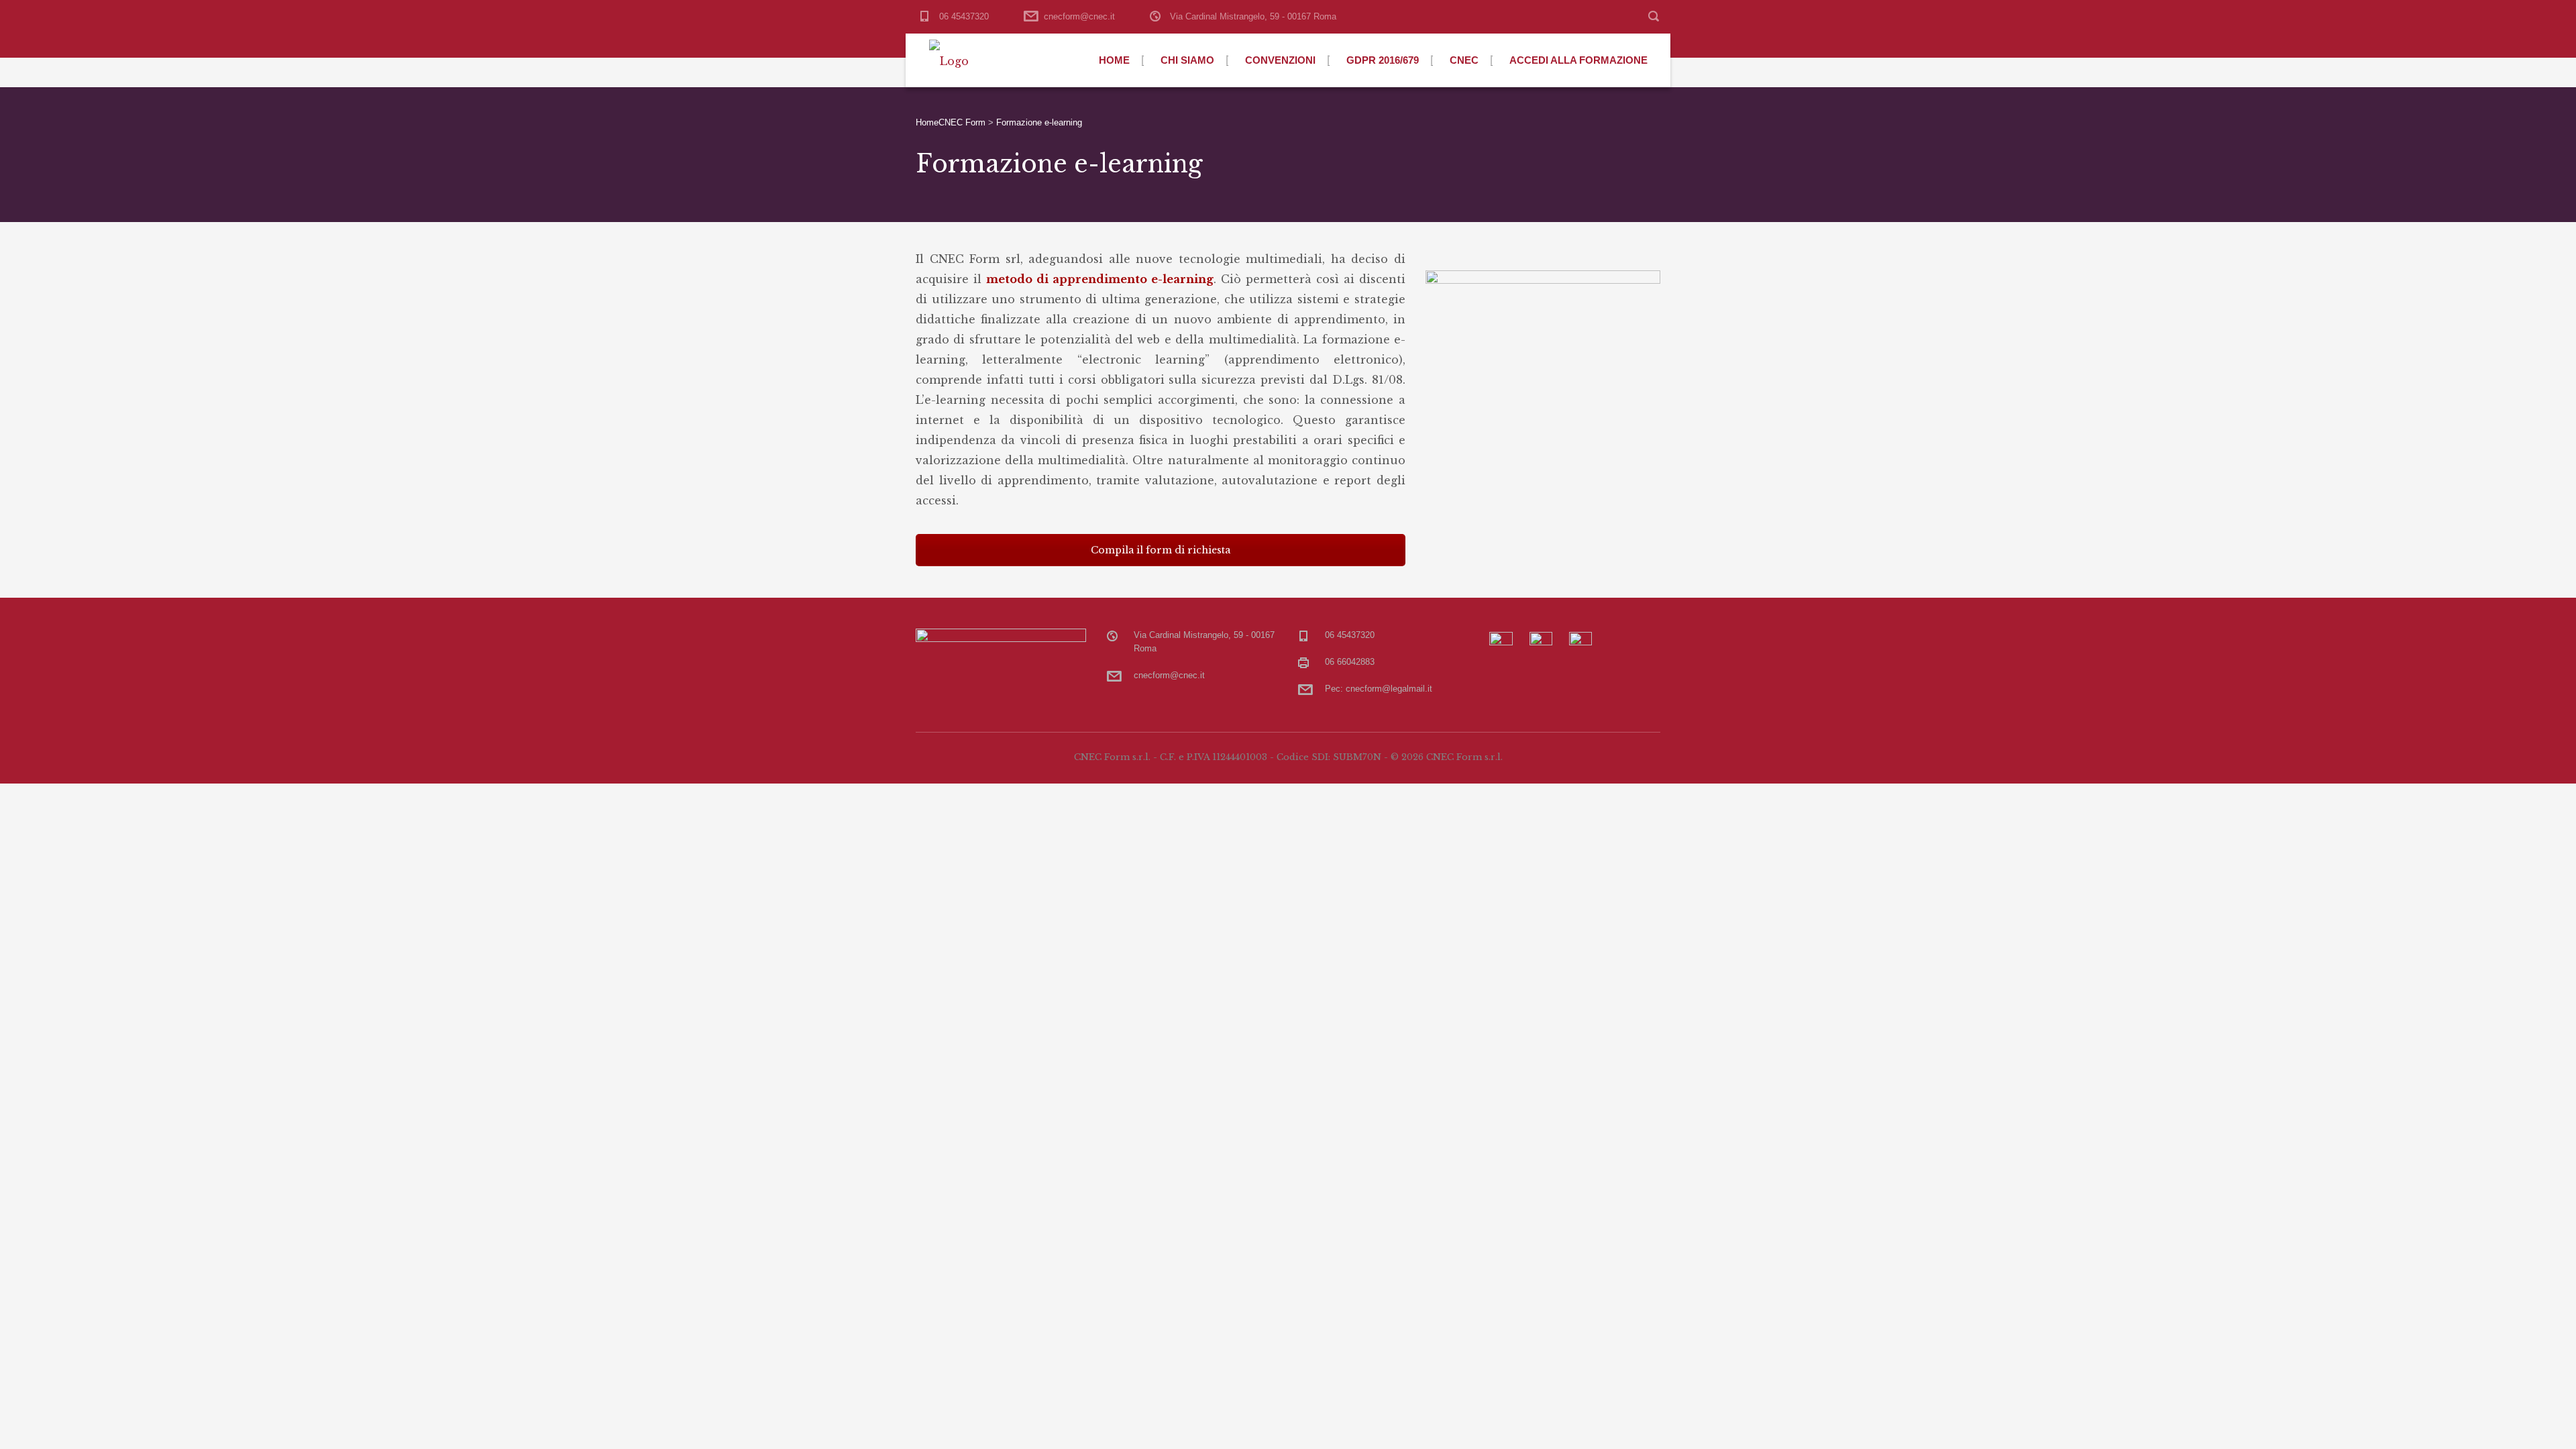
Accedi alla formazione (1578, 60)
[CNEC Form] (949, 60)
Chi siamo (1187, 60)
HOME (1114, 60)
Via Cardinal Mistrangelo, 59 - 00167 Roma (1253, 16)
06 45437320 (964, 16)
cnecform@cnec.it (1079, 16)
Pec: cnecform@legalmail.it (1379, 689)
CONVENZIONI (1280, 60)
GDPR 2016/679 (1383, 60)
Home (927, 122)
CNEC (1464, 60)
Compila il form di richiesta (1161, 550)
